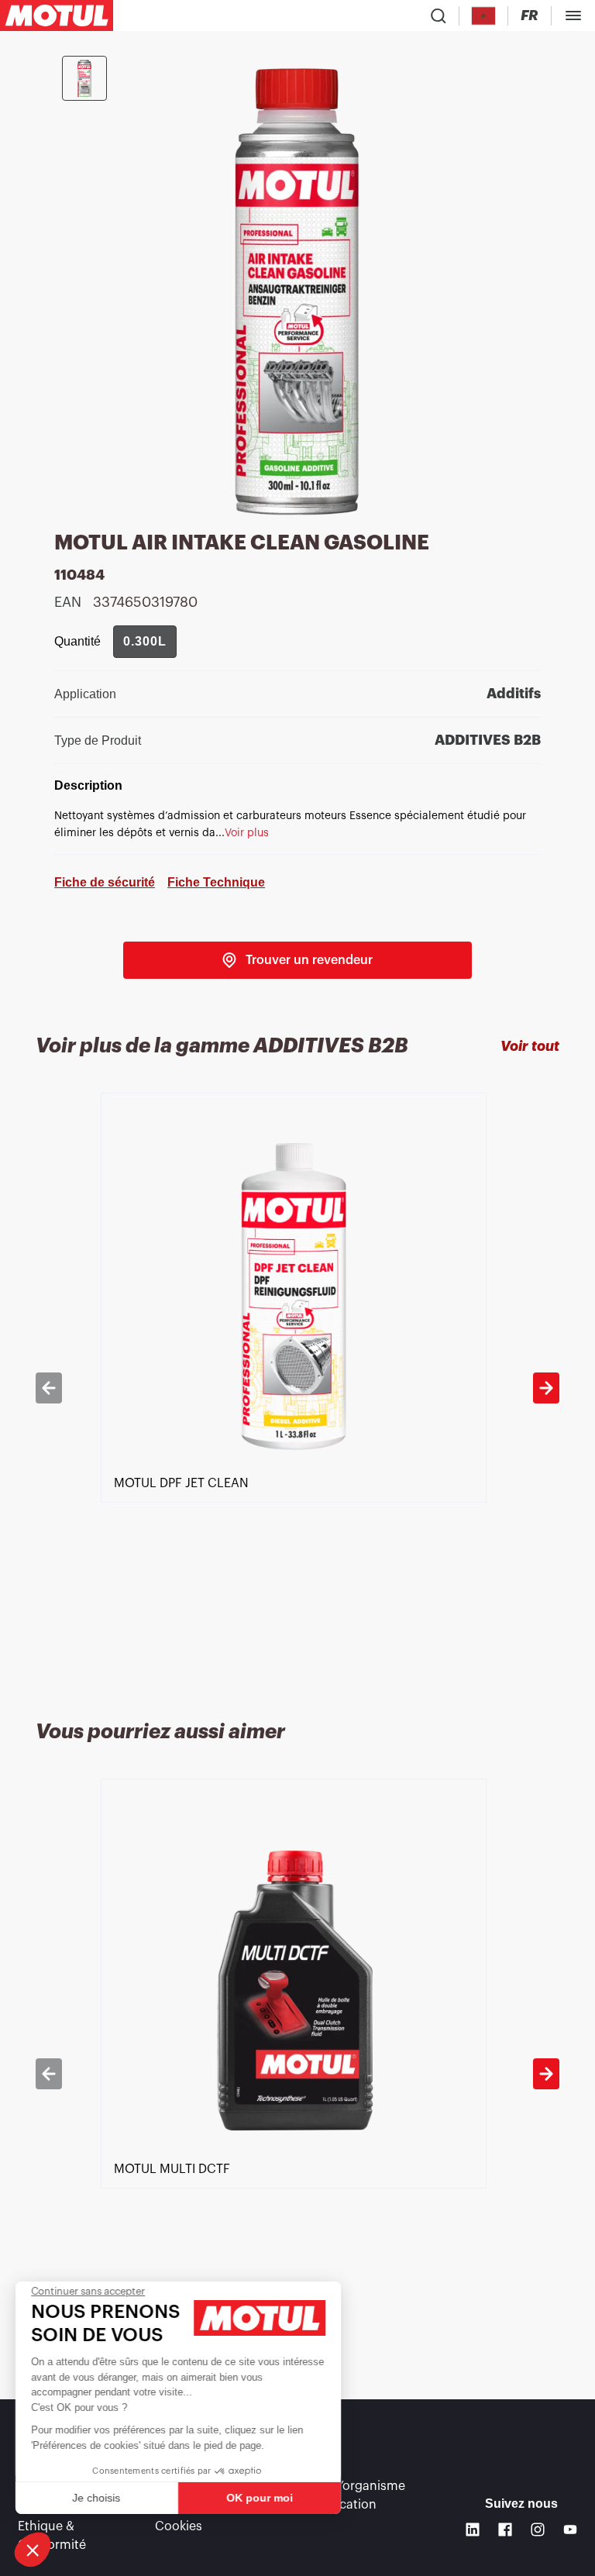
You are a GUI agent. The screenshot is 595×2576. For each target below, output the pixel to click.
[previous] (49, 1388)
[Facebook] (505, 2530)
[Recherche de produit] (439, 15)
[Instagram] (538, 2530)
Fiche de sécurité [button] (105, 882)
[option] (297, 1388)
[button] (33, 2550)
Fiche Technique (216, 882)
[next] (546, 1388)
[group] (145, 642)
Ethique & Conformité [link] (52, 2536)
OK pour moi (260, 2498)
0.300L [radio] (145, 641)
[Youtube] (570, 2530)
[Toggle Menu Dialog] (573, 15)
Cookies (179, 2526)
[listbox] (297, 1388)
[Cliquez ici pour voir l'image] (84, 78)
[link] (297, 960)
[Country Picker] (484, 16)
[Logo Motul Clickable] (57, 15)
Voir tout (530, 1046)
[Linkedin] (473, 2530)
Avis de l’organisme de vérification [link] (349, 2495)
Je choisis (97, 2498)
